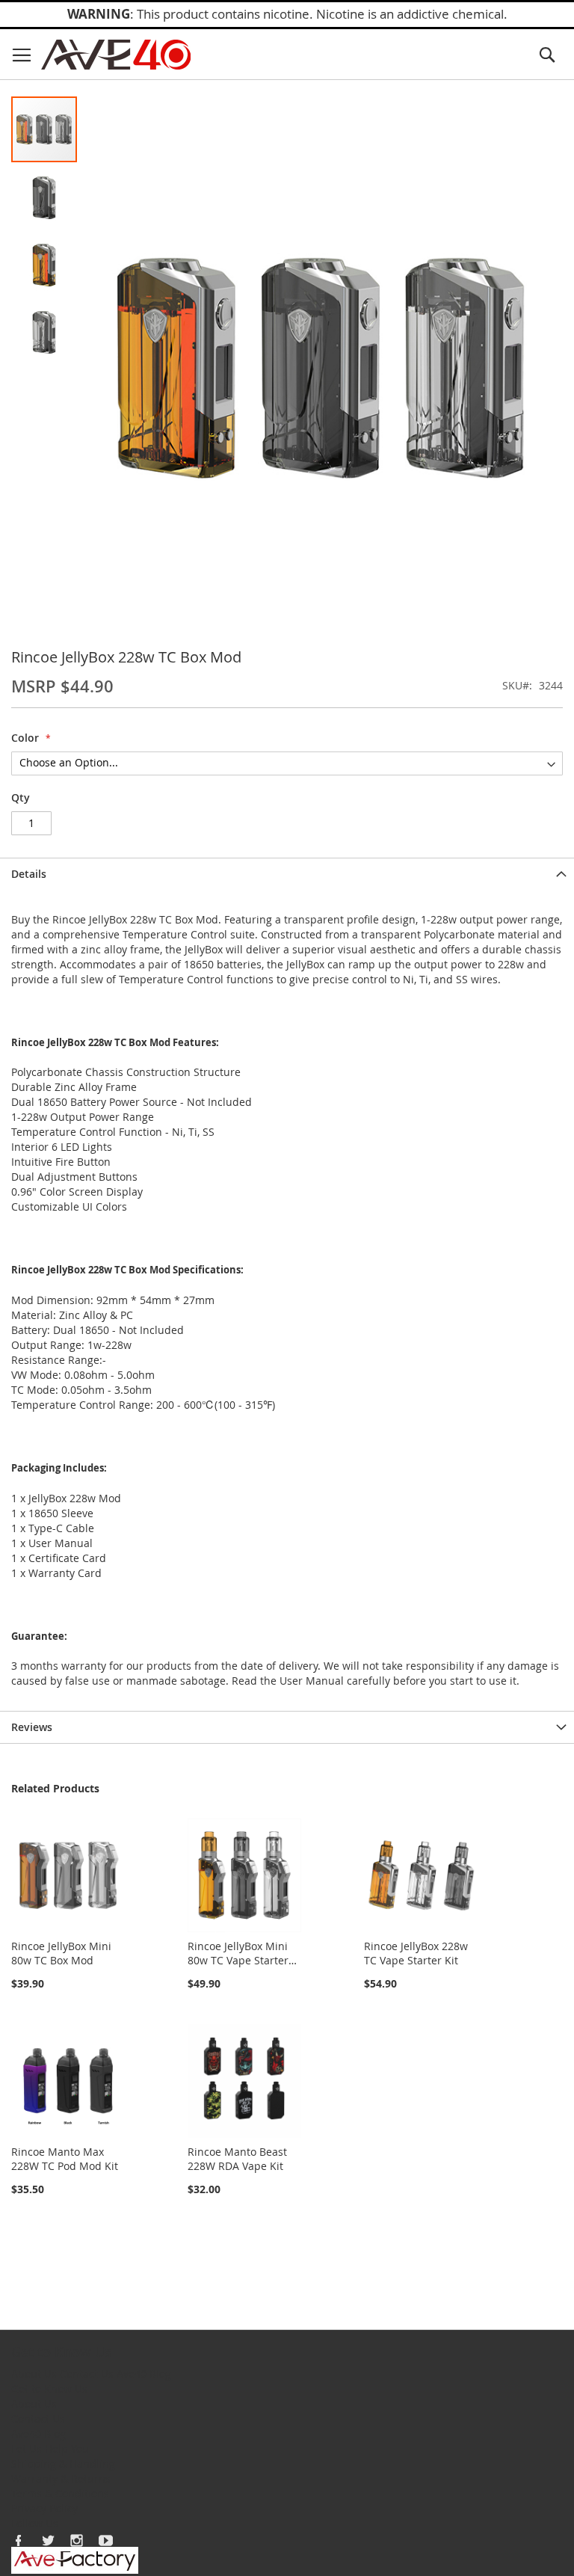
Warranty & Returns (61, 2478)
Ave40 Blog (144, 2374)
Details (29, 874)
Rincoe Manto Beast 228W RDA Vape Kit (237, 2159)
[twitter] (48, 2540)
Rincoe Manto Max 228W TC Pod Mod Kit (65, 2159)
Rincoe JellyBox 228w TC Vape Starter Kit (416, 1953)
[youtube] (106, 2540)
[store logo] (116, 55)
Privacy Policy (44, 2508)
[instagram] (77, 2540)
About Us (34, 2374)
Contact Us (87, 2374)
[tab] (287, 874)
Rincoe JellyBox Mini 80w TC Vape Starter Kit (238, 1960)
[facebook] (19, 2540)
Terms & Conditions (60, 2493)
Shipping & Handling (63, 2463)
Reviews (32, 1727)
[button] (45, 196)
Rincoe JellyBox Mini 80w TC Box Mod (61, 1953)
